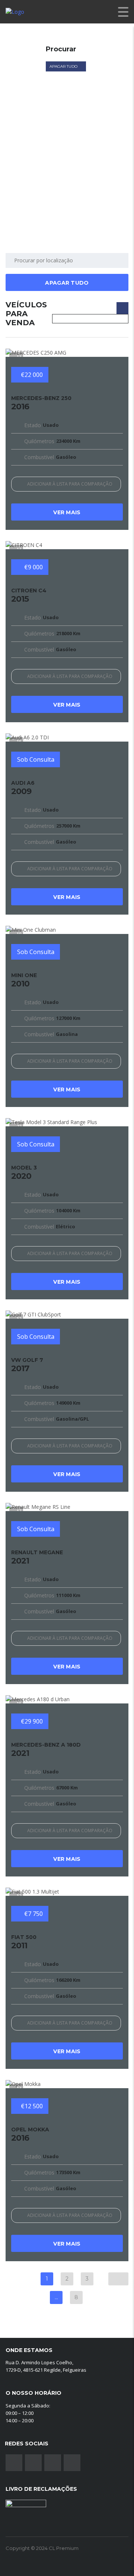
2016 (41, 403)
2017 (27, 1365)
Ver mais (67, 512)
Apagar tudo (64, 66)
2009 (23, 788)
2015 (29, 595)
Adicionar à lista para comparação (70, 484)
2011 (24, 1942)
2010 (24, 980)
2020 (24, 1172)
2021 (37, 1557)
